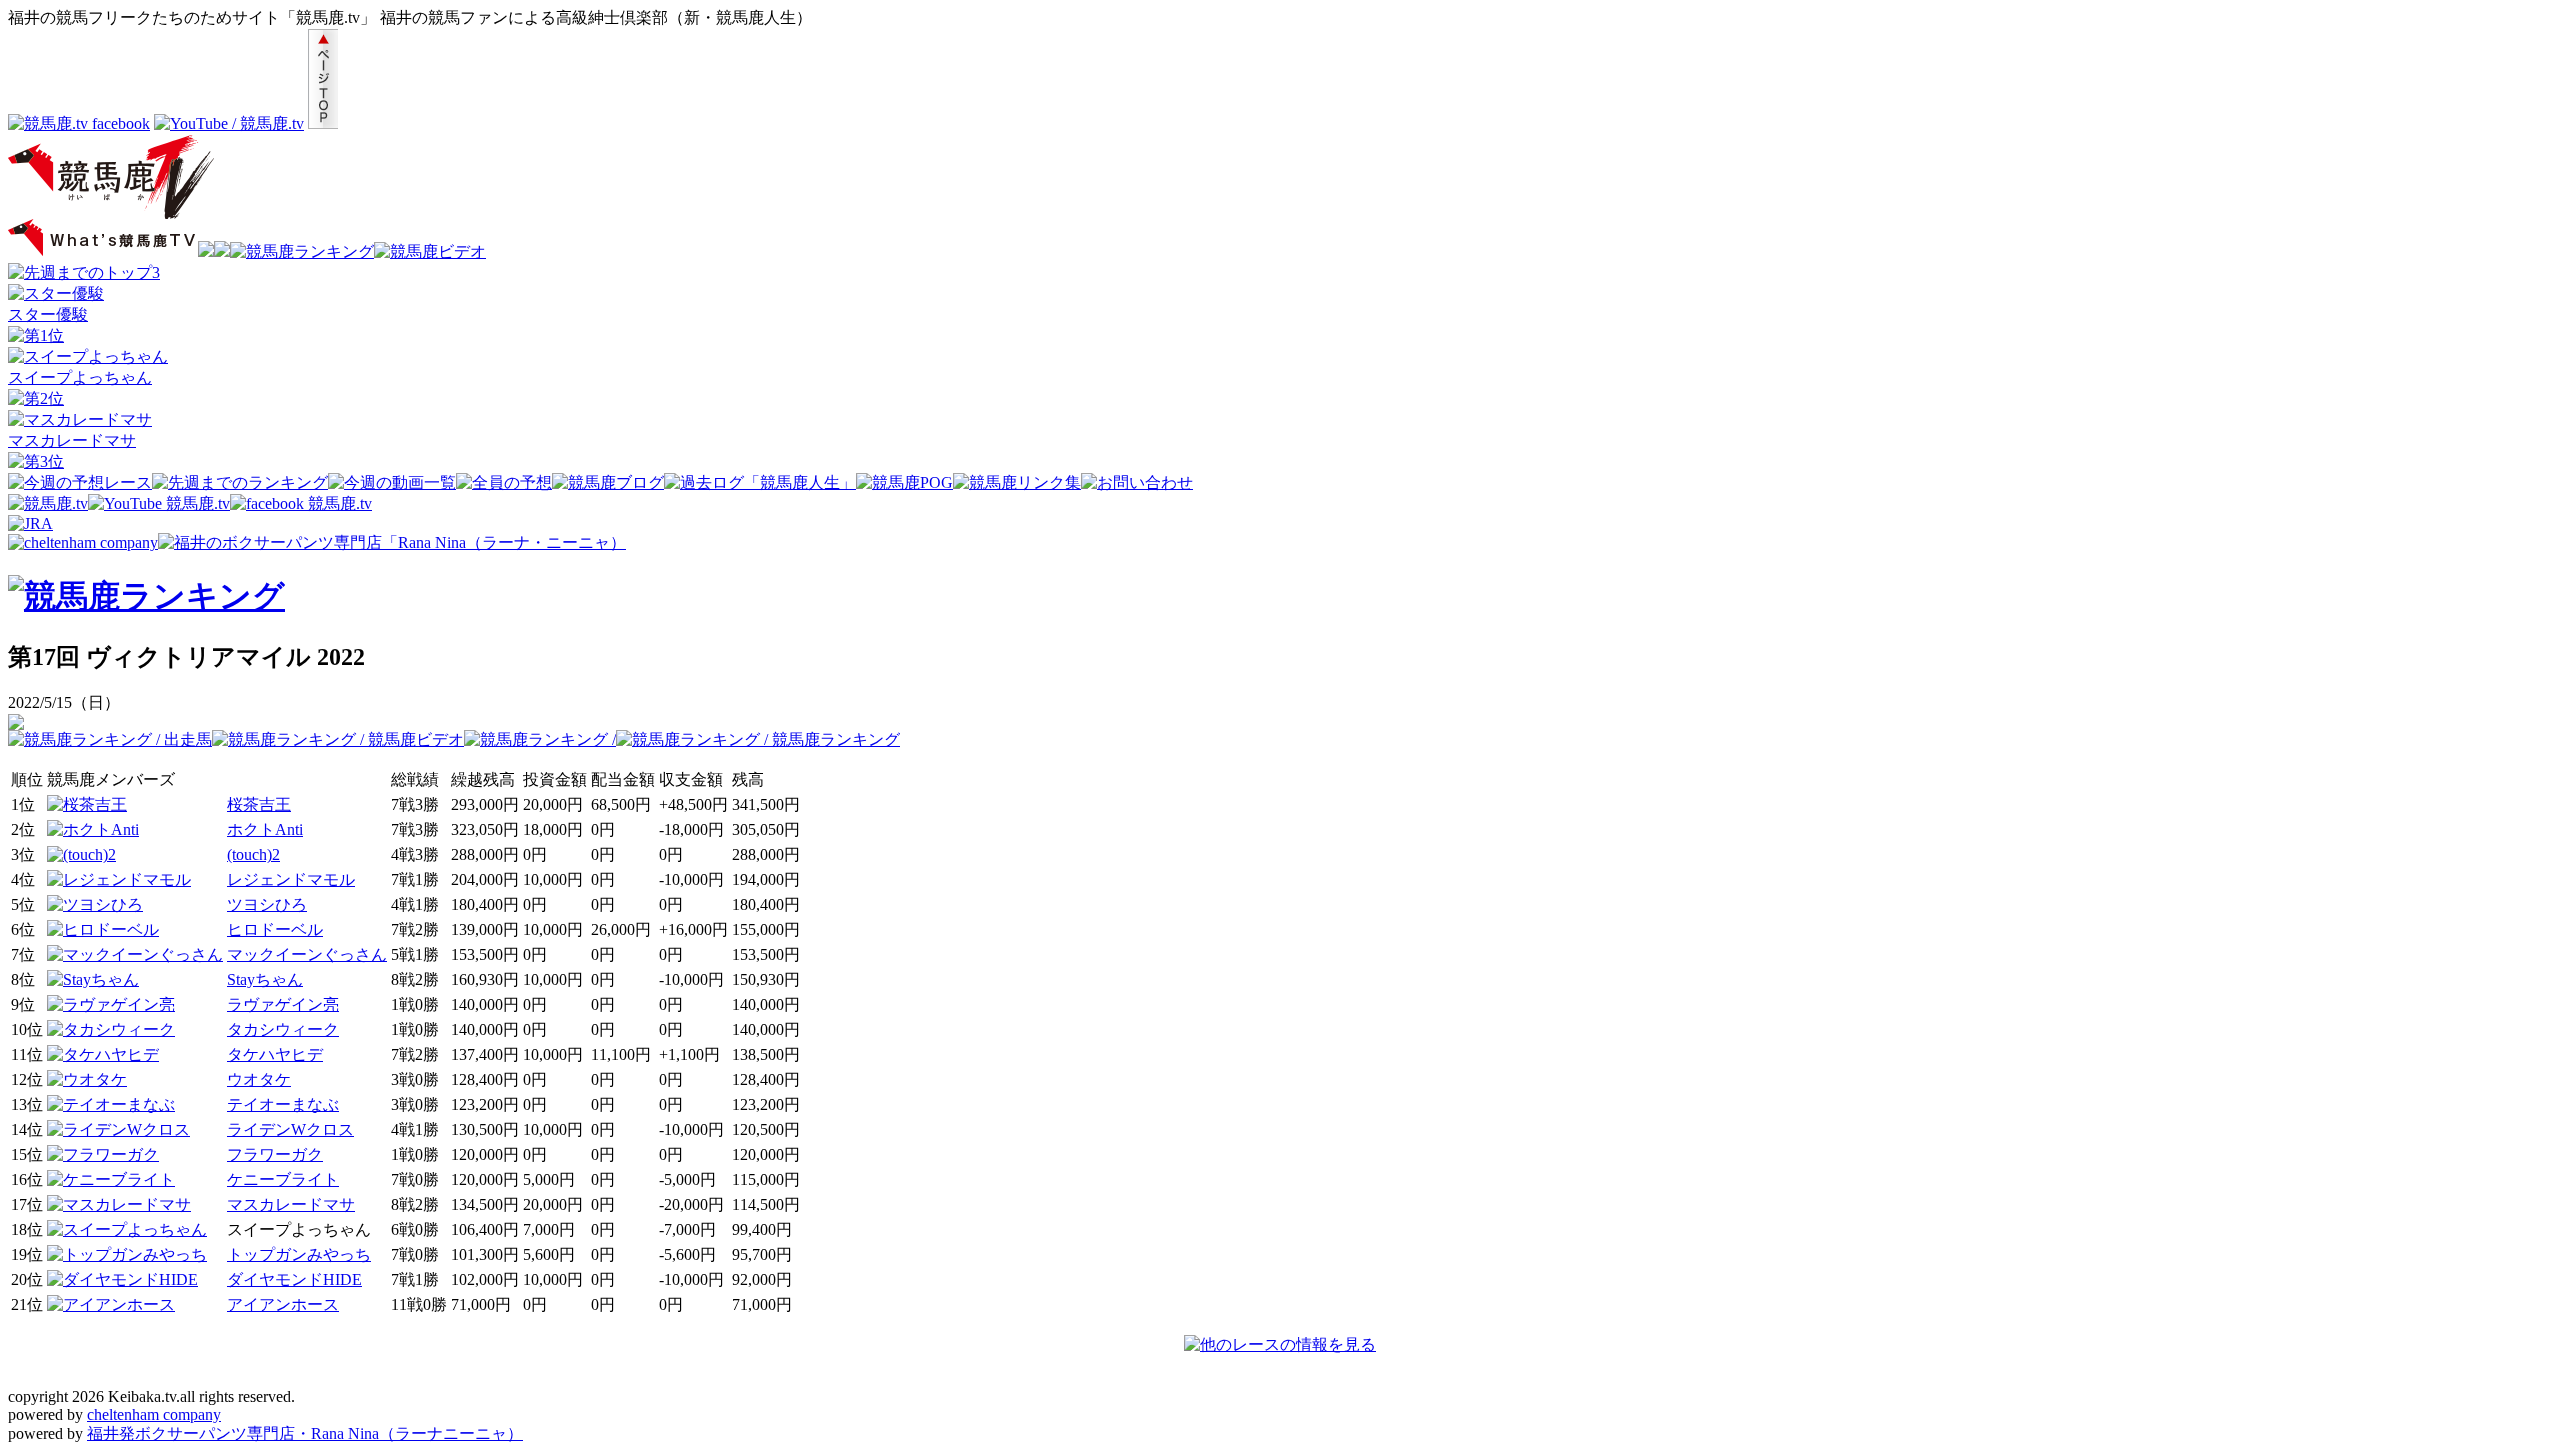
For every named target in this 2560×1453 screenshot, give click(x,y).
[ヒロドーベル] (103, 929)
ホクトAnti (265, 829)
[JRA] (30, 523)
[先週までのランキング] (240, 482)
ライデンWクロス (290, 1129)
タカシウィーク (283, 1029)
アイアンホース (283, 1304)
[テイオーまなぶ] (111, 1104)
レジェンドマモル (291, 879)
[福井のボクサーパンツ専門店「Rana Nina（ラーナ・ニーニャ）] (392, 542)
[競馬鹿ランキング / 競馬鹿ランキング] (758, 739)
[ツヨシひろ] (95, 904)
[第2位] (36, 398)
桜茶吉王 (259, 804)
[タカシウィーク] (111, 1029)
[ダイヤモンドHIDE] (122, 1279)
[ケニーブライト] (111, 1179)
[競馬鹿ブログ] (608, 482)
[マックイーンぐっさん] (135, 954)
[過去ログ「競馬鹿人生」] (760, 482)
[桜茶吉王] (87, 804)
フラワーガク (275, 1154)
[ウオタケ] (87, 1079)
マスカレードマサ (72, 440)
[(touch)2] (81, 854)
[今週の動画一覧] (392, 482)
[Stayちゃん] (93, 979)
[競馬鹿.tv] (48, 503)
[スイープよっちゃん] (88, 356)
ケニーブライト (283, 1179)
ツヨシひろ (267, 904)
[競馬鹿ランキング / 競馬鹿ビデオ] (338, 739)
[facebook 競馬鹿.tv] (301, 503)
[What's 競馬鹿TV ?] (103, 251)
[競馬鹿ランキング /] (540, 739)
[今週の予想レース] (80, 482)
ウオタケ (259, 1079)
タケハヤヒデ (275, 1054)
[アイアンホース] (111, 1304)
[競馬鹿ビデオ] (430, 251)
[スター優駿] (56, 293)
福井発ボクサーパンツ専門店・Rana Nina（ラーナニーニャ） (305, 1433)
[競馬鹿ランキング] (302, 251)
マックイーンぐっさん (307, 954)
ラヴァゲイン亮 (283, 1004)
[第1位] (36, 335)
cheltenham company (154, 1414)
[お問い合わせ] (1137, 482)
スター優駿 (48, 314)
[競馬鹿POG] (904, 482)
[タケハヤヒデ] (103, 1054)
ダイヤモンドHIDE (294, 1279)
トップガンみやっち (299, 1254)
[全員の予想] (504, 482)
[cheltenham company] (83, 542)
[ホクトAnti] (93, 829)
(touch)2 (253, 854)
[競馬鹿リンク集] (1017, 482)
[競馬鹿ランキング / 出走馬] (110, 739)
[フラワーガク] (103, 1154)
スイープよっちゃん (80, 377)
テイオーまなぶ (283, 1104)
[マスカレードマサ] (80, 419)
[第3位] (36, 461)
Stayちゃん (265, 979)
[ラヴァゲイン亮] (111, 1004)
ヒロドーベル (275, 929)
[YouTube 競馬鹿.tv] (159, 503)
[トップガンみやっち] (127, 1254)
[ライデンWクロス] (118, 1129)
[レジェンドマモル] (119, 879)
